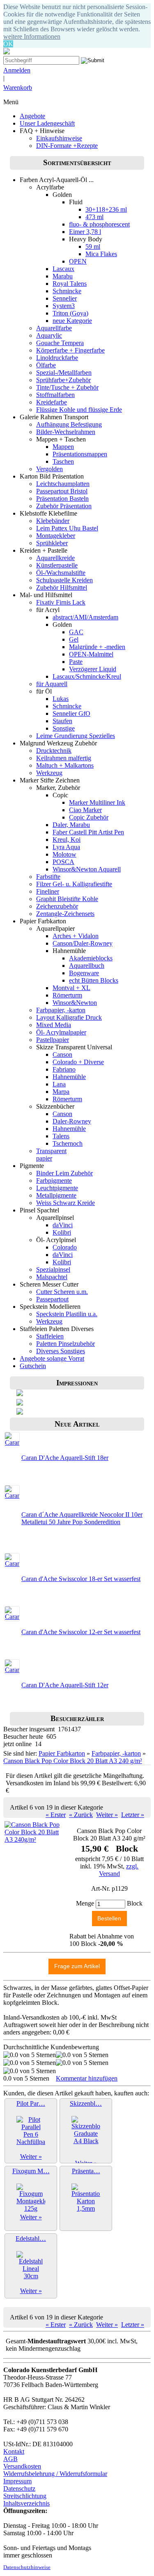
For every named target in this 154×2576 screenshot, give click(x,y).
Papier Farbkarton (62, 1753)
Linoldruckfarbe (57, 358)
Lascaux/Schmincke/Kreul (87, 676)
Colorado (65, 1247)
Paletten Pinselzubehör (66, 1344)
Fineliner (48, 891)
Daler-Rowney (72, 1121)
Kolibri (62, 1232)
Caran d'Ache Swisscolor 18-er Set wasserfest (81, 1579)
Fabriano (64, 1069)
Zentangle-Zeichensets (65, 914)
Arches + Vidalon (76, 936)
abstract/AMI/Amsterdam (85, 617)
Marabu (63, 276)
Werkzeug (49, 773)
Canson (62, 1054)
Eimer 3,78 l (85, 232)
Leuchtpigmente (57, 1188)
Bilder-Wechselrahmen (66, 432)
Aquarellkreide (55, 558)
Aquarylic (49, 335)
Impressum (17, 2481)
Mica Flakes (101, 254)
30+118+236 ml (106, 209)
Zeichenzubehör (57, 906)
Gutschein (33, 1366)
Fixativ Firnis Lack (61, 602)
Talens (61, 1136)
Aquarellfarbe (54, 328)
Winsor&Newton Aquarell (87, 869)
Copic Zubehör (89, 817)
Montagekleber (56, 536)
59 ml (93, 246)
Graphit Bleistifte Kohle (67, 899)
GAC (76, 632)
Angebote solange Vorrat (52, 1358)
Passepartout (52, 1299)
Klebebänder (53, 521)
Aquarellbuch (87, 966)
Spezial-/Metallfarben (64, 373)
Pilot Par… (31, 2103)
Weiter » (107, 1815)
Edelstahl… (31, 2239)
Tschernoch (68, 1143)
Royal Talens (70, 284)
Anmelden (17, 70)
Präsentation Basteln (62, 499)
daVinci (63, 1225)
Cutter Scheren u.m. (62, 1292)
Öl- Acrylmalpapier (61, 1032)
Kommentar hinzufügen (87, 2078)
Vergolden (49, 469)
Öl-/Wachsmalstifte (61, 573)
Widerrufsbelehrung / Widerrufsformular (55, 2474)
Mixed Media (54, 1025)
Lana (59, 1084)
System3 (64, 306)
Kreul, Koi (67, 840)
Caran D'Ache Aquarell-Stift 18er (65, 1458)
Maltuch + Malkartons (65, 765)
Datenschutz (19, 2488)
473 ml (94, 217)
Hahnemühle (69, 1077)
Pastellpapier (53, 1040)
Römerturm (67, 995)
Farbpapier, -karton (61, 1010)
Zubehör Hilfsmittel (62, 587)
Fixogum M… (31, 2171)
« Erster (56, 1815)
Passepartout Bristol (62, 491)
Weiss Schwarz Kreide (66, 1203)
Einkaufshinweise (59, 138)
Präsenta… (86, 2171)
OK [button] (8, 44)
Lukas (61, 699)
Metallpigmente (56, 1195)
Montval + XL (71, 988)
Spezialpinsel (53, 1269)
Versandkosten (22, 2466)
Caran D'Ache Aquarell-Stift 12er (65, 1685)
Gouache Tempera (60, 343)
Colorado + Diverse (78, 1062)
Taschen (63, 461)
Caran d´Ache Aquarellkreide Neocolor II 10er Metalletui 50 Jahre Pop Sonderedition (82, 1518)
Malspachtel (52, 1277)
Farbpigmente (54, 1181)
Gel (74, 639)
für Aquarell (52, 684)
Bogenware (84, 973)
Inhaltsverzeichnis (26, 2503)
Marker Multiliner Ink (97, 802)
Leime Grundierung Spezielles (76, 736)
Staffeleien (50, 1336)
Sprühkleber (52, 543)
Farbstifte (48, 877)
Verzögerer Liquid (93, 669)
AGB (10, 2459)
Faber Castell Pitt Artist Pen (88, 832)
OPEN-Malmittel (91, 654)
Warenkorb (18, 88)
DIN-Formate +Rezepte (67, 146)
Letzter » (133, 1815)
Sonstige (64, 728)
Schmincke (67, 291)
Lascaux (63, 269)
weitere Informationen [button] (32, 36)
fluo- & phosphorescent (99, 224)
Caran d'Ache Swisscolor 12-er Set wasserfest (81, 1632)
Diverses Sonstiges (61, 1351)
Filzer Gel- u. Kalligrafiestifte (74, 884)
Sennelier (65, 298)
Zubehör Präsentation (64, 506)
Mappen (63, 447)
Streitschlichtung (25, 2496)
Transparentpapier (51, 1155)
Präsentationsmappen (80, 454)
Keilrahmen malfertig (64, 758)
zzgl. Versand (119, 1870)
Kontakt (14, 2451)
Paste (76, 662)
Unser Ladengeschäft (47, 123)
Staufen (62, 721)
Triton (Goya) (70, 313)
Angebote (32, 116)
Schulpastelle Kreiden (64, 580)
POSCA (63, 862)
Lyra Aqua (66, 847)
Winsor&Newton (75, 1003)
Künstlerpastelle (57, 565)
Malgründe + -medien (97, 647)
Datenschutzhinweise (27, 2567)
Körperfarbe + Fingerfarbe (70, 350)
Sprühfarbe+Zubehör (63, 380)
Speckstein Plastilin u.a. (67, 1314)
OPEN (78, 261)
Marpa (61, 1092)
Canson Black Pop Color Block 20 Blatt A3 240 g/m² (73, 1761)
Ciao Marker (85, 810)
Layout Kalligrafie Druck (69, 1017)
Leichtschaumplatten (63, 484)
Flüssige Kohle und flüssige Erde (79, 410)
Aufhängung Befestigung (69, 424)
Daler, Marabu (71, 825)
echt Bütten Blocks (94, 980)
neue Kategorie (72, 321)
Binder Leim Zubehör (64, 1173)
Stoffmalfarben (55, 395)
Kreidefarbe (52, 402)
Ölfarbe (46, 365)
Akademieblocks (91, 958)
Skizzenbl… (86, 2103)
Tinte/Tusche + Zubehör (67, 387)
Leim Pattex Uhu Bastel (67, 528)
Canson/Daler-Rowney (83, 943)
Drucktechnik (54, 751)
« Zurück (81, 1815)
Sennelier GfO (71, 713)
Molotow (64, 854)
